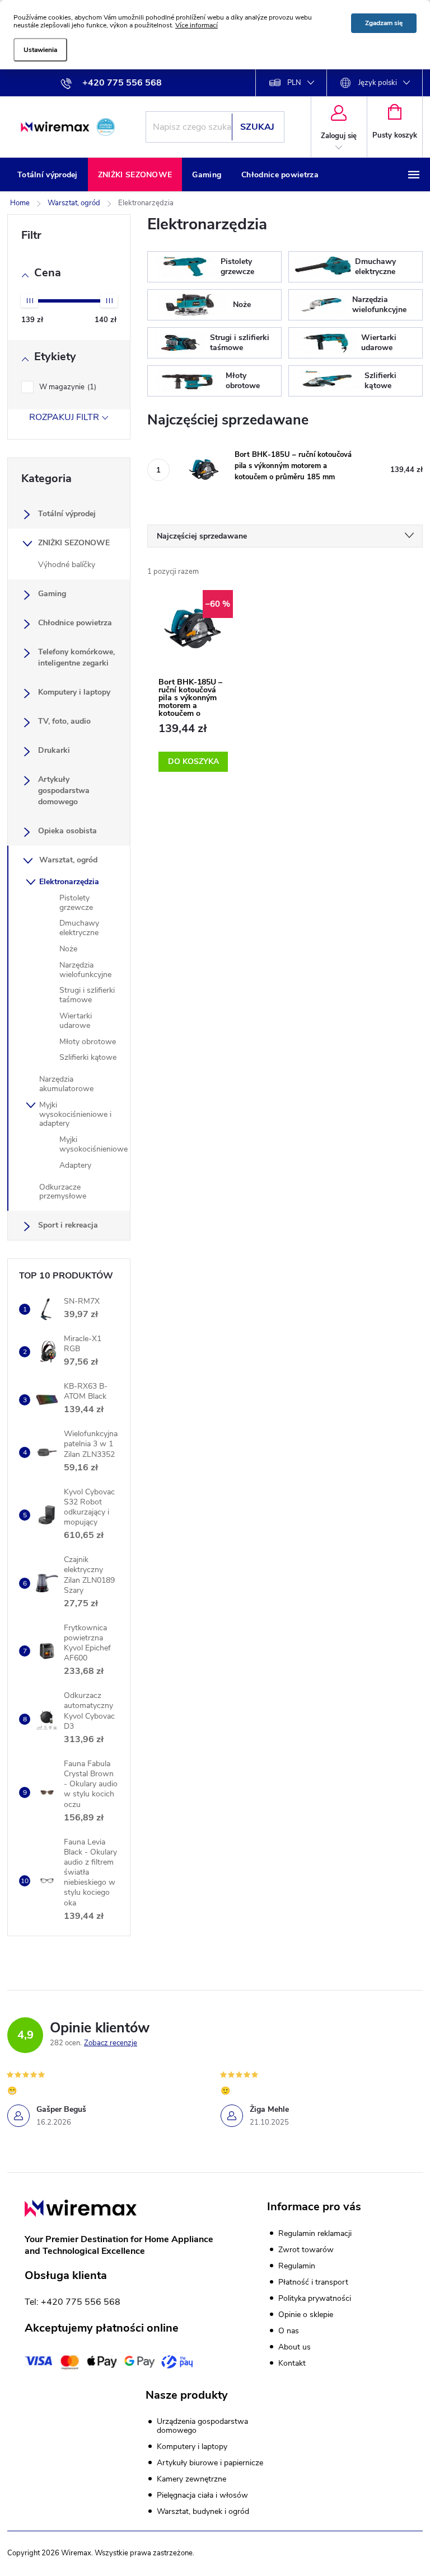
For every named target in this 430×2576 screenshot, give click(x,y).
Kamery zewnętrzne (191, 2479)
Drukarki (54, 750)
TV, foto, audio (64, 721)
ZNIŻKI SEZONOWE (74, 543)
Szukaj (257, 127)
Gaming (52, 594)
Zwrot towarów (306, 2250)
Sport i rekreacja (68, 1225)
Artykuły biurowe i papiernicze (210, 2463)
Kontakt (292, 2363)
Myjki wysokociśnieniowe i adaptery (75, 1114)
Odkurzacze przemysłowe (63, 1192)
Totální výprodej (67, 514)
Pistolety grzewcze (76, 903)
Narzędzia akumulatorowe (66, 1084)
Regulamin (297, 2266)
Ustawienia (40, 50)
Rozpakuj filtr (64, 417)
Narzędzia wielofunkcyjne (85, 970)
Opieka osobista (67, 831)
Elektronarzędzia (69, 882)
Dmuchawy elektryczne (79, 928)
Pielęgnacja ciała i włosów (202, 2495)
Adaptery (75, 1165)
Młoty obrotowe (88, 1042)
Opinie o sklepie (306, 2315)
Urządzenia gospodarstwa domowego (202, 2426)
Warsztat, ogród (68, 860)
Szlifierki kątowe (88, 1057)
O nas (289, 2331)
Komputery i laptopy (74, 692)
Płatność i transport (313, 2282)
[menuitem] (48, 175)
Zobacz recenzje (111, 2043)
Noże (68, 949)
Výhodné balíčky (67, 565)
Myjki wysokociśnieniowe (94, 1144)
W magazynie (67, 387)
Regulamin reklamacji (315, 2233)
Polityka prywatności (315, 2298)
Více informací (197, 25)
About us (295, 2347)
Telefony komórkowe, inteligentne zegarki (76, 657)
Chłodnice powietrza (75, 623)
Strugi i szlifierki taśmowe (87, 995)
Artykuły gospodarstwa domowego (64, 791)
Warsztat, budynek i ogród (203, 2512)
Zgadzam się (384, 23)
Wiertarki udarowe (76, 1021)
